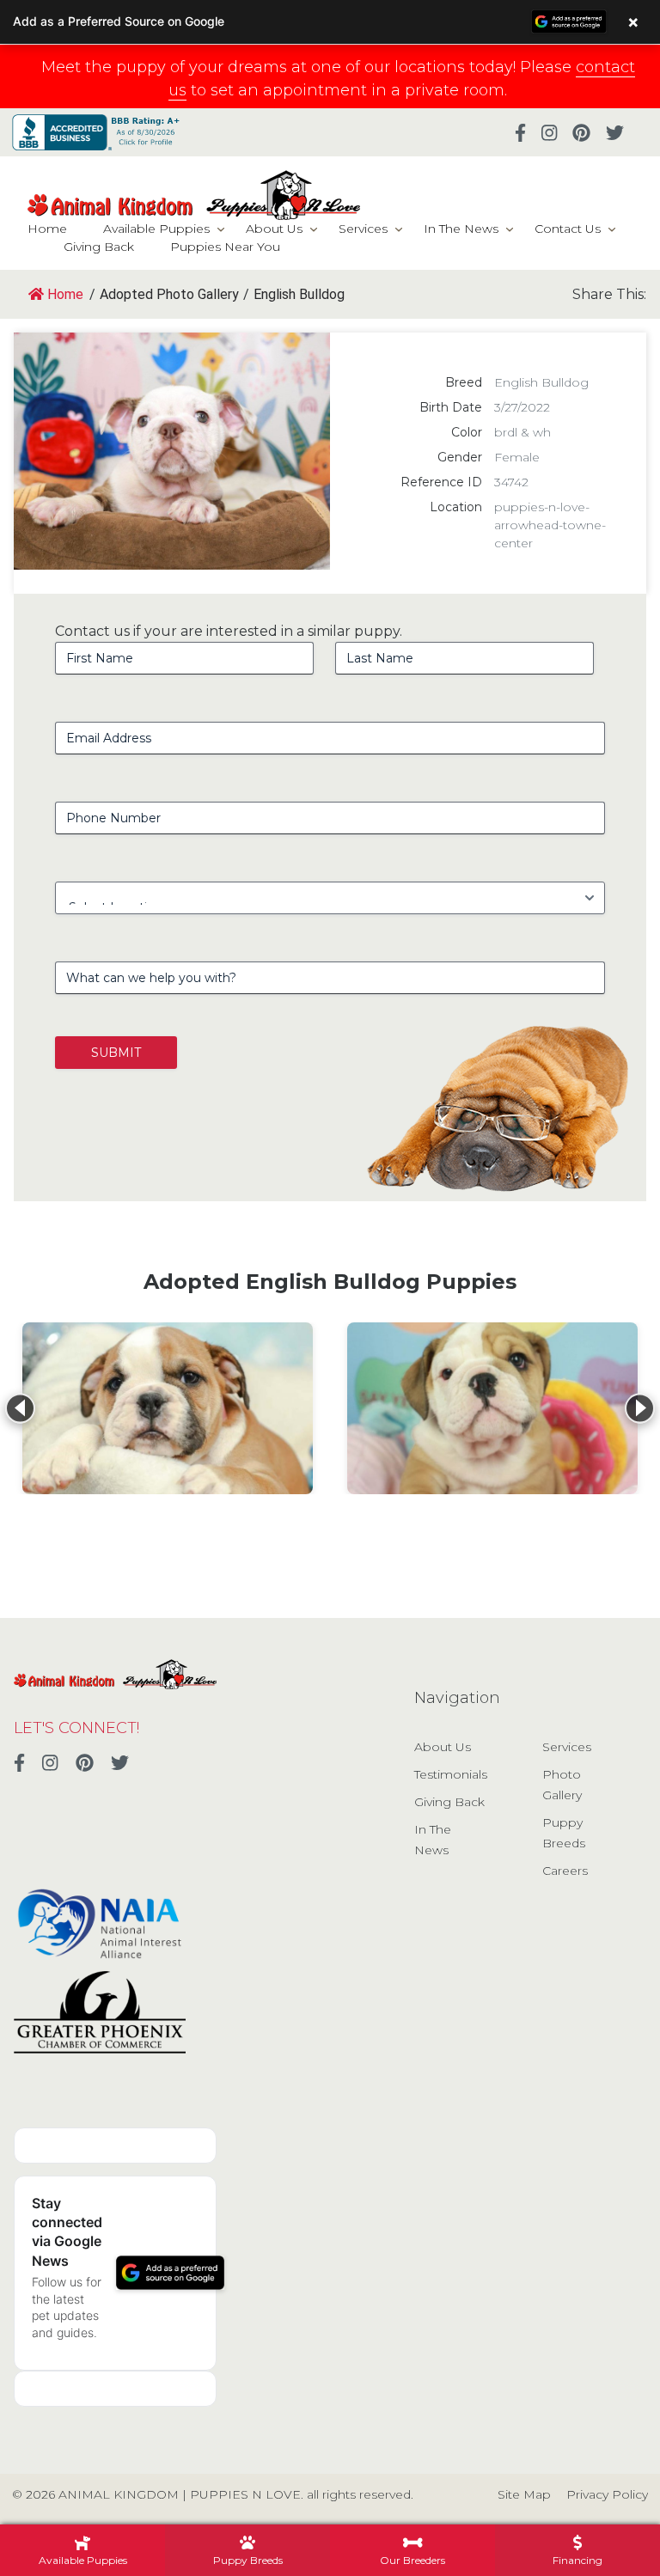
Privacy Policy (607, 2494)
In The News (461, 229)
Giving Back (99, 247)
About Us (274, 229)
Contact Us (568, 229)
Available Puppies (156, 229)
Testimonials (451, 1774)
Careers (565, 1871)
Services (363, 229)
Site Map (524, 2494)
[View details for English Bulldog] (168, 1408)
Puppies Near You (225, 247)
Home (47, 229)
